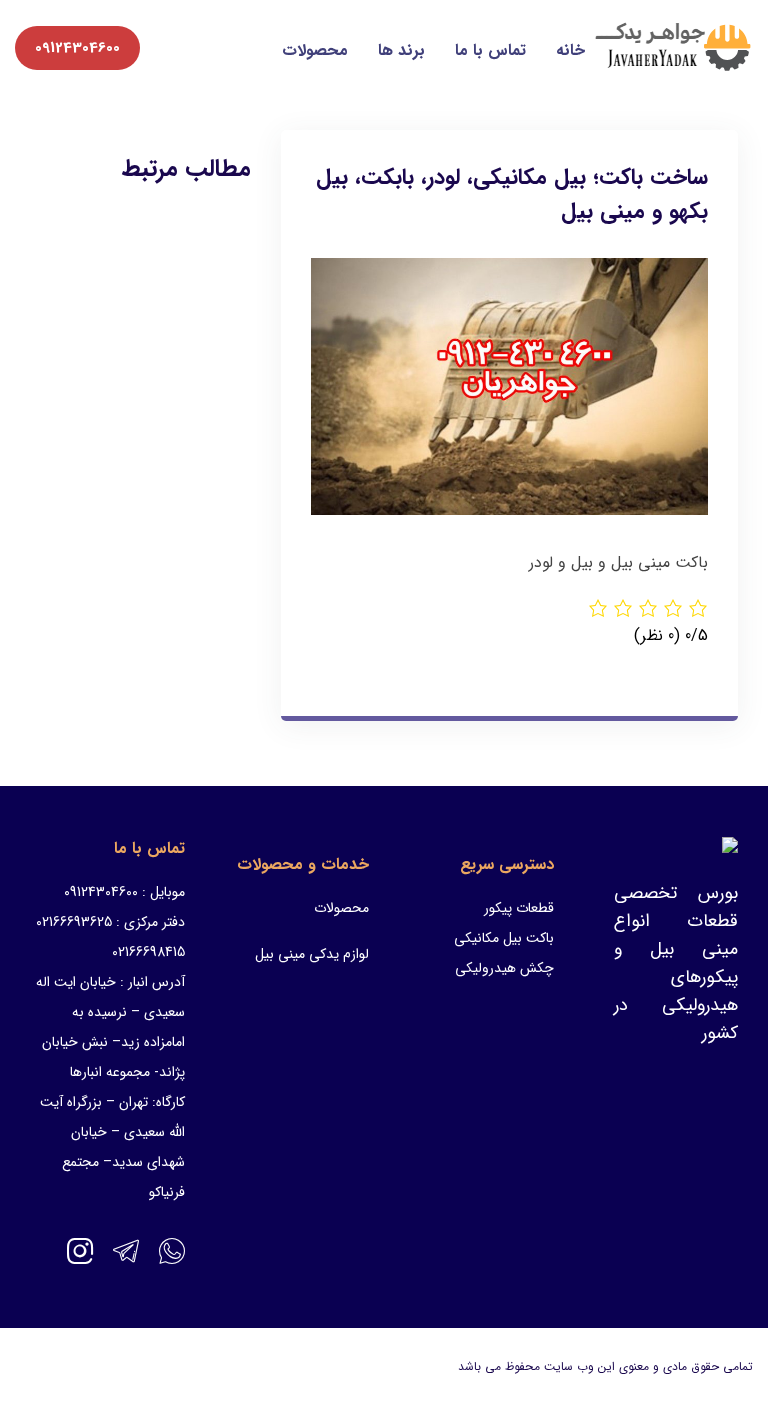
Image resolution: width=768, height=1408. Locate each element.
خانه (570, 50)
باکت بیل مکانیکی (504, 938)
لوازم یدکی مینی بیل (312, 954)
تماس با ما (490, 50)
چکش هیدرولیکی (504, 968)
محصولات (315, 50)
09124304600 (77, 48)
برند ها (401, 50)
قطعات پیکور (519, 908)
